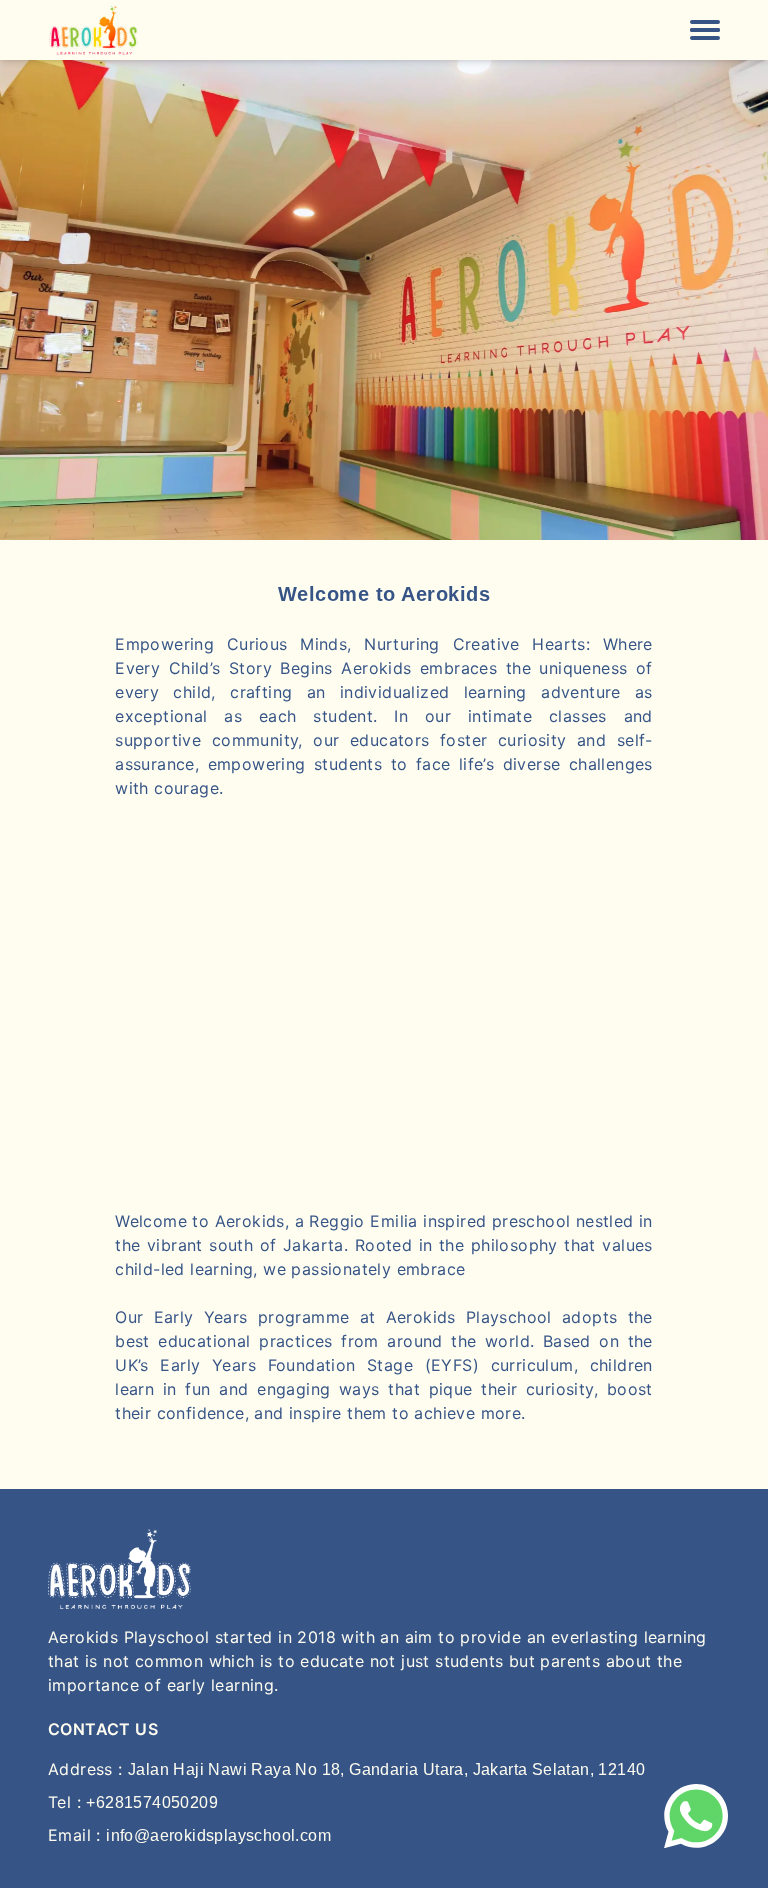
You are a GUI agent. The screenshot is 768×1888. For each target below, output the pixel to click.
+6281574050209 (152, 1802)
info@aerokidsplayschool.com (218, 1835)
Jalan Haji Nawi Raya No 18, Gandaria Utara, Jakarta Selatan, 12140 (386, 1769)
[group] (384, 300)
